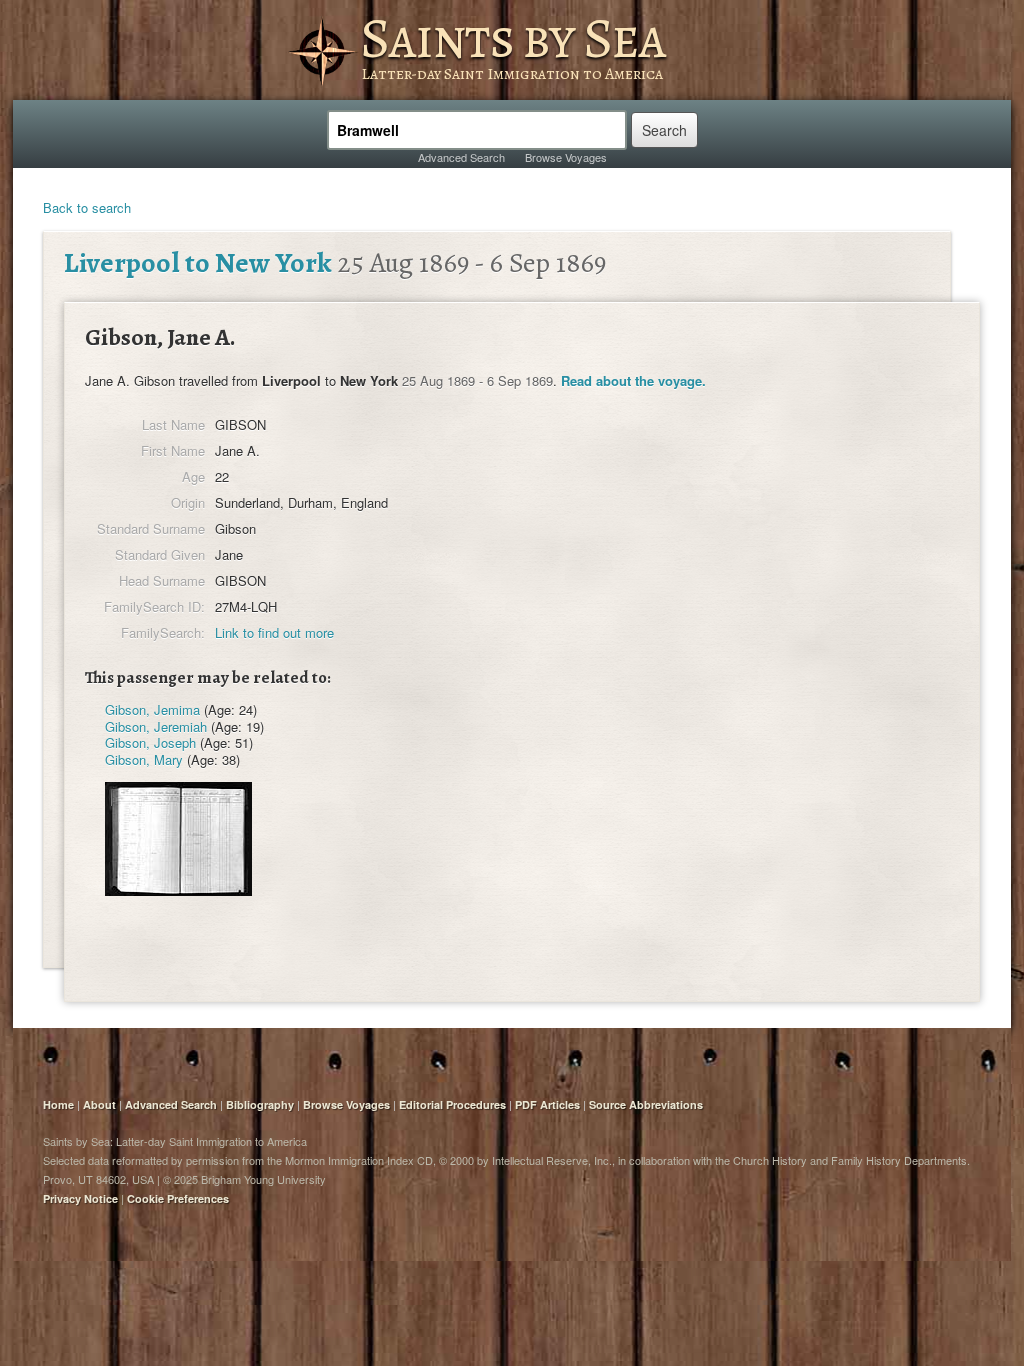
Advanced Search (461, 157)
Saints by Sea (512, 38)
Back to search (87, 207)
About (99, 1104)
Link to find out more (274, 632)
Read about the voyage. (633, 380)
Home (58, 1104)
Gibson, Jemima (152, 709)
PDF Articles (547, 1104)
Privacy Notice (80, 1198)
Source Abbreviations (646, 1104)
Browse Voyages (566, 157)
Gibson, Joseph (150, 742)
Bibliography (260, 1104)
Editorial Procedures (452, 1104)
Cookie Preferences (178, 1198)
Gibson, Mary (144, 759)
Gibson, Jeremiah (156, 726)
